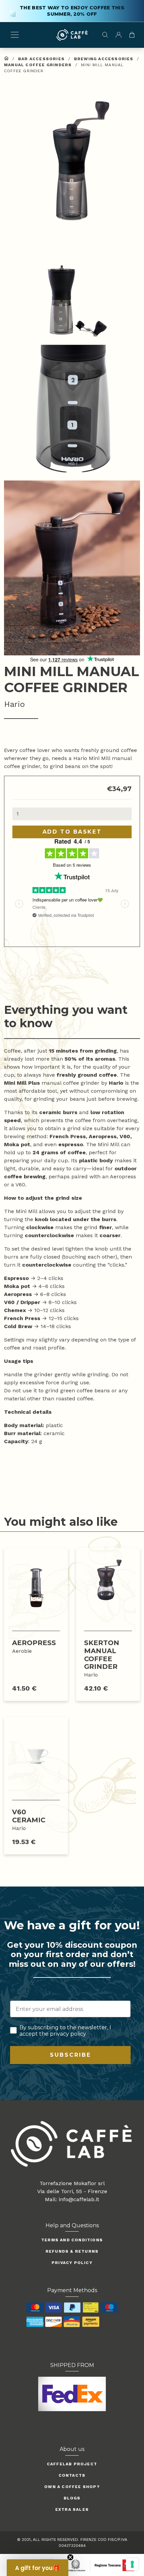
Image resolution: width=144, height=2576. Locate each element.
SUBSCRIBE (70, 2055)
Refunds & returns (72, 2251)
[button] (72, 162)
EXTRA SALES (72, 2509)
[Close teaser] (70, 2557)
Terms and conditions (72, 2240)
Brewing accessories (104, 59)
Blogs (72, 2498)
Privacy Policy (72, 2263)
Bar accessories (41, 59)
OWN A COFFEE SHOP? (72, 2487)
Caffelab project (72, 2464)
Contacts (72, 2475)
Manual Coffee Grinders (38, 65)
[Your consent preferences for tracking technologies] (132, 2564)
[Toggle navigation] (15, 35)
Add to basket (72, 832)
